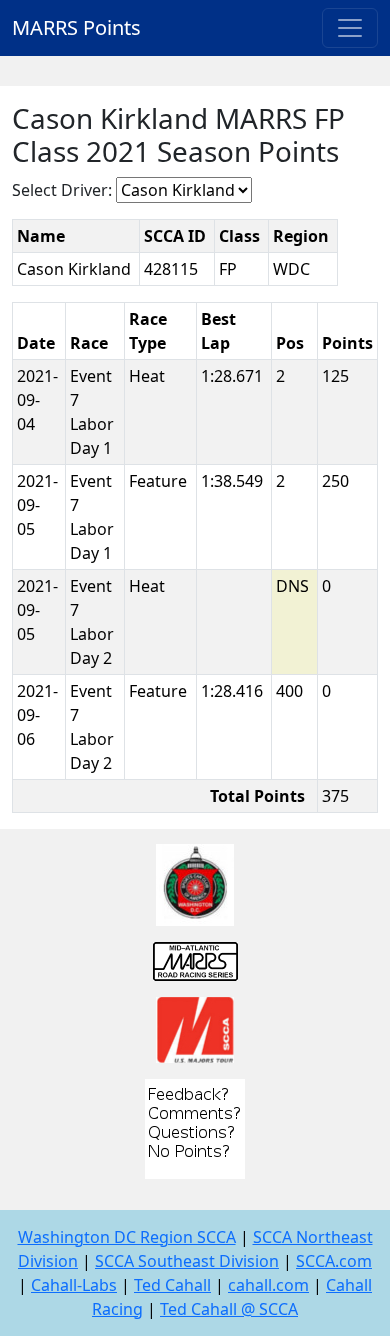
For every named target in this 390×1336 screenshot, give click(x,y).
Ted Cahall (172, 1285)
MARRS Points (76, 27)
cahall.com (268, 1285)
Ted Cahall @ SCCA (229, 1309)
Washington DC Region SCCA (127, 1237)
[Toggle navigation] (350, 28)
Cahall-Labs (74, 1285)
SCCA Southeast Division (187, 1261)
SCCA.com (334, 1261)
